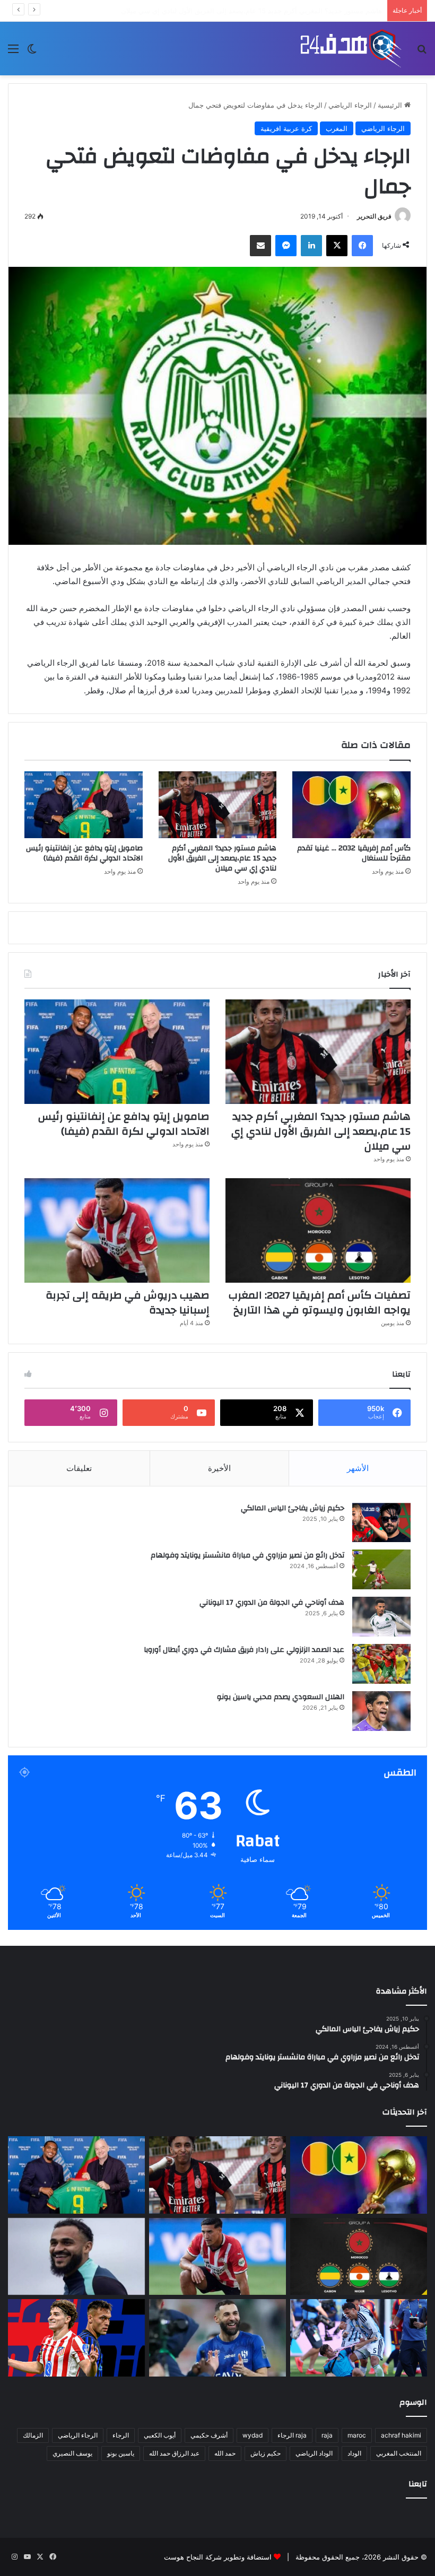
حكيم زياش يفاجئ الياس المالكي (293, 1508)
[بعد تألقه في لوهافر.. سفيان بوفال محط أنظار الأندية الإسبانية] (76, 2257)
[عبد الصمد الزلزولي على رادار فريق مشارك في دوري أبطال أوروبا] (381, 1664)
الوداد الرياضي (314, 2453)
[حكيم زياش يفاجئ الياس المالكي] (381, 1522)
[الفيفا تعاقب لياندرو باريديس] (359, 2338)
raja (327, 2435)
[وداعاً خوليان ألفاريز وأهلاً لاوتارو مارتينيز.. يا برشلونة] (76, 2338)
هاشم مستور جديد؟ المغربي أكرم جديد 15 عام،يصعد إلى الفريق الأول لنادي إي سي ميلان (222, 858)
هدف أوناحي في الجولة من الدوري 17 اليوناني (272, 1603)
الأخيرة (219, 1468)
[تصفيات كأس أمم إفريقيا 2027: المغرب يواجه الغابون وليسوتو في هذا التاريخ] (318, 1230)
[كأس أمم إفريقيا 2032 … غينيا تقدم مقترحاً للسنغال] (351, 805)
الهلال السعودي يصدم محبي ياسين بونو (281, 1697)
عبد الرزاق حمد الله (174, 2453)
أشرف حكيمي (209, 2435)
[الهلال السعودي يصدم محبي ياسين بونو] (381, 1711)
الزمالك (33, 2435)
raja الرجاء (292, 2435)
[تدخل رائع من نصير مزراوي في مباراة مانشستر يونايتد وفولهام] (381, 1569)
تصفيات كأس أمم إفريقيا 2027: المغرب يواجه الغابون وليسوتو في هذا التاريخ (320, 1303)
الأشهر (358, 1468)
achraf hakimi (401, 2435)
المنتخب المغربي (399, 2453)
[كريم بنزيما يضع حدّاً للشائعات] (217, 2338)
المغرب (337, 128)
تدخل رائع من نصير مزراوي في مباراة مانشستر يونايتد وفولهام (247, 1555)
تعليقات (79, 1468)
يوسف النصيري (72, 2453)
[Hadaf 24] (351, 49)
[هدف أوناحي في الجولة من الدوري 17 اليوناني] (381, 1617)
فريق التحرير (374, 216)
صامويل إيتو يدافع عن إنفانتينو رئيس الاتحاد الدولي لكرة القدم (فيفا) (282, 11)
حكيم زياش (266, 2453)
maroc (357, 2435)
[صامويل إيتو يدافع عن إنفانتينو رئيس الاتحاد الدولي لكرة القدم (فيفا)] (84, 805)
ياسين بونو (121, 2453)
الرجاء (121, 2435)
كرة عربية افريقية (286, 128)
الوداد (354, 2453)
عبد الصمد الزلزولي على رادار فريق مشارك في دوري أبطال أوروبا (244, 1650)
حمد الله (225, 2453)
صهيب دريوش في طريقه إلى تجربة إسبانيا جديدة (128, 1303)
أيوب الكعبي (160, 2435)
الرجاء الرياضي (350, 105)
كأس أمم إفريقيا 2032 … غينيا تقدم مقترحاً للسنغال (354, 853)
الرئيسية (391, 105)
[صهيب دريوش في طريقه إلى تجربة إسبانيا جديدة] (117, 1230)
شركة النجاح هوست (193, 2557)
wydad (253, 2435)
